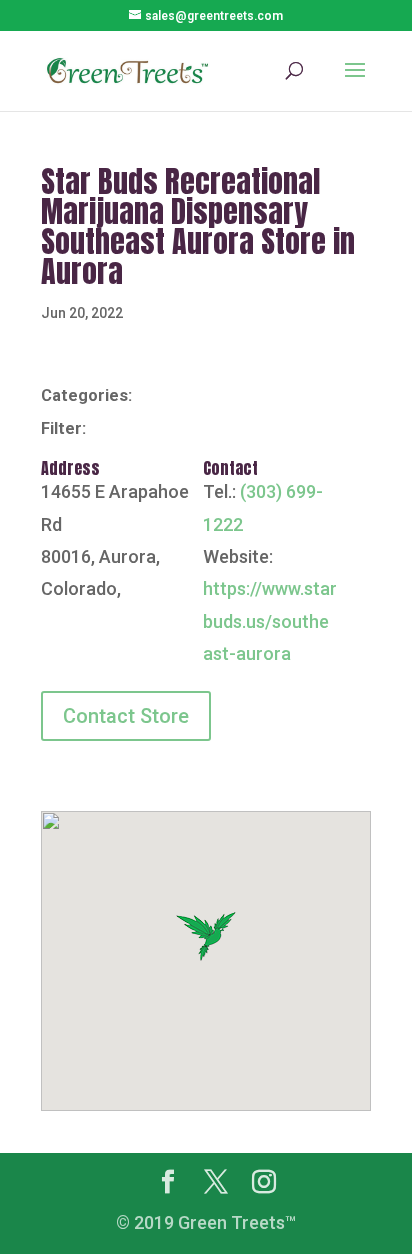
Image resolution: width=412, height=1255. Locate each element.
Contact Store (126, 716)
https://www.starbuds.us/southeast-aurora (270, 621)
